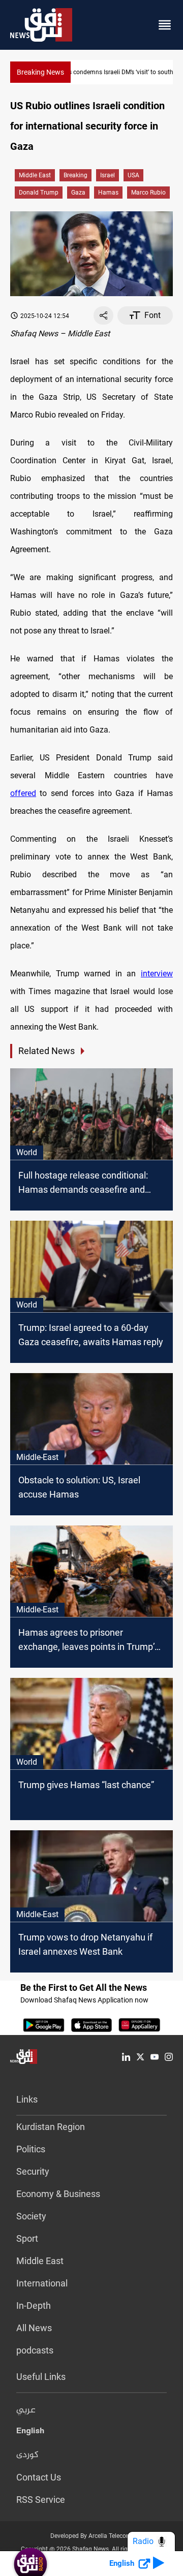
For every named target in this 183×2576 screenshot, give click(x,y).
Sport (27, 2238)
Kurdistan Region (51, 2127)
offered (23, 793)
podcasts (35, 2350)
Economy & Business (58, 2194)
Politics (31, 2149)
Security (33, 2171)
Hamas (108, 193)
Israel (108, 175)
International (42, 2283)
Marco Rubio (148, 193)
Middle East (35, 175)
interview (157, 974)
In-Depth (34, 2305)
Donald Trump (39, 193)
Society (31, 2216)
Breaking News (40, 72)
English (30, 2433)
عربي (26, 2410)
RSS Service (41, 2500)
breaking (75, 175)
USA (133, 175)
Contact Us (39, 2477)
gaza (78, 193)
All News (34, 2328)
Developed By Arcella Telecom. (92, 2536)
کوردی (27, 2455)
